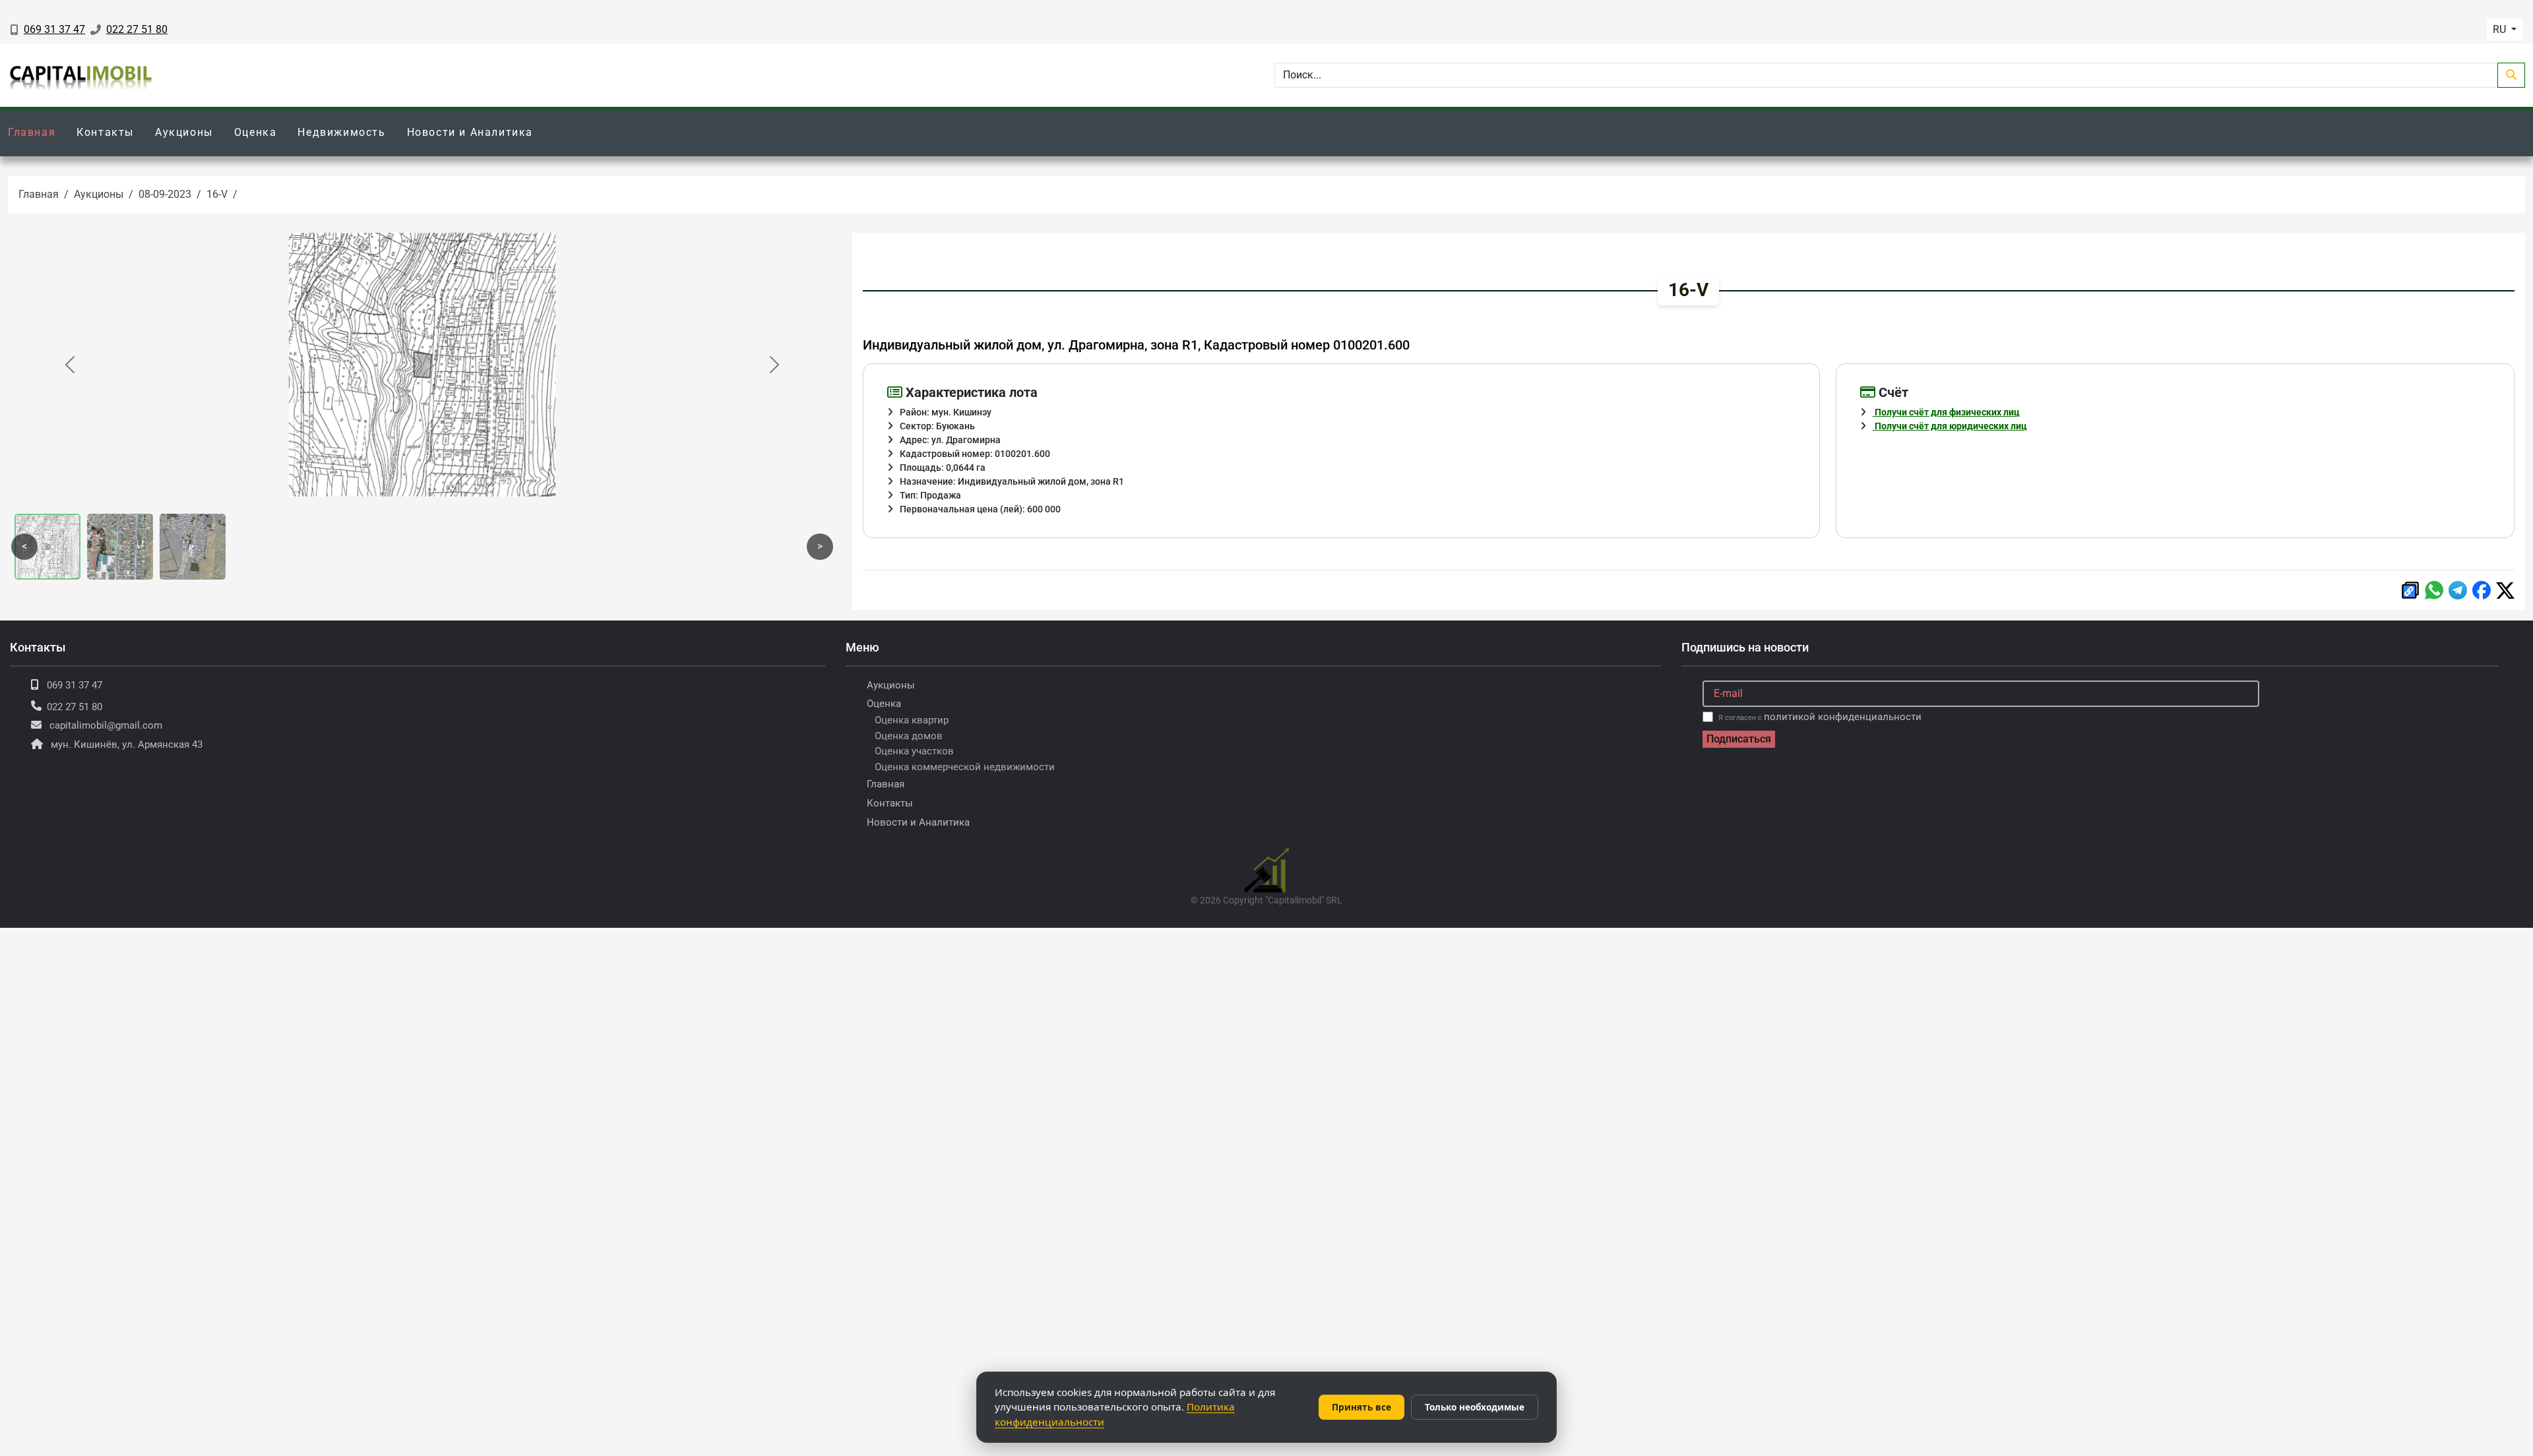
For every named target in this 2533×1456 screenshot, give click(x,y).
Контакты (105, 132)
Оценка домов (909, 736)
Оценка (256, 132)
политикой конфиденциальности (1843, 717)
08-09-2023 (165, 194)
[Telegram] (2458, 590)
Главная (32, 132)
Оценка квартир (912, 720)
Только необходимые (1475, 1407)
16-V (217, 194)
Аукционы (184, 132)
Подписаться (1739, 739)
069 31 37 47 (54, 29)
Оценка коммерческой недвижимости (965, 767)
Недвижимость (341, 132)
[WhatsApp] (2434, 590)
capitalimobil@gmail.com (106, 725)
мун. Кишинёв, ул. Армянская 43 (127, 744)
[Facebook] (2482, 590)
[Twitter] (2505, 591)
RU (2501, 29)
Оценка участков (914, 751)
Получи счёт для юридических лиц (1950, 426)
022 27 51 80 (137, 29)
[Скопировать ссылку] (2410, 590)
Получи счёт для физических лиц (1946, 412)
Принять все (1361, 1407)
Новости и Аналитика (470, 132)
